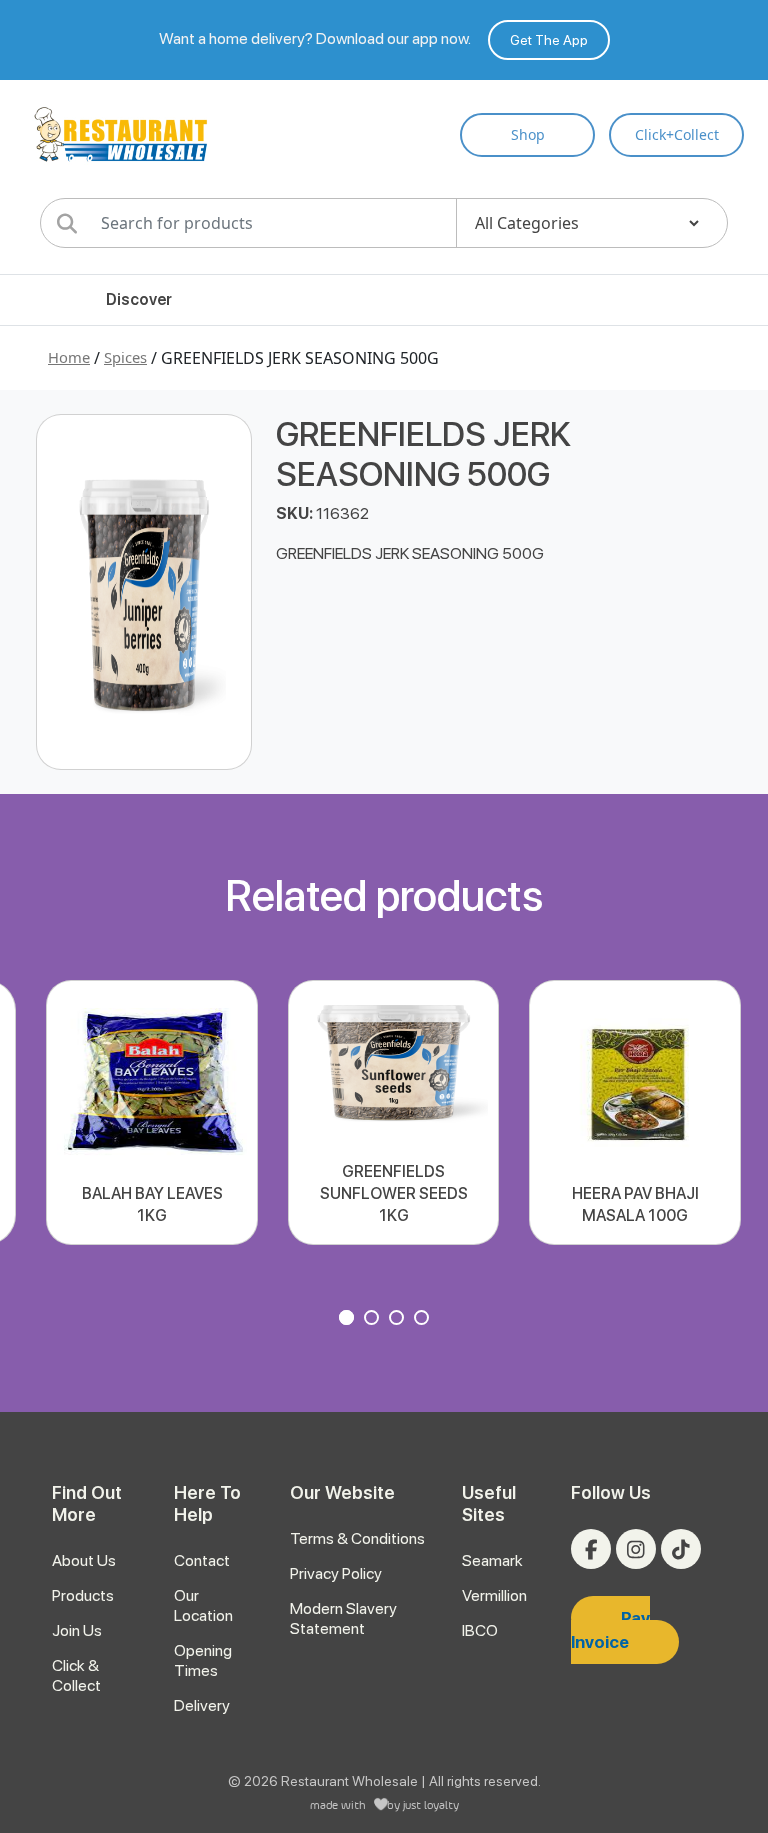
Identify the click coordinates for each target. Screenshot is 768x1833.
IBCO (480, 1630)
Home (69, 357)
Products (83, 1595)
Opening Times (203, 1660)
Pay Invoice (610, 1630)
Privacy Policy (336, 1573)
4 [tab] (424, 1320)
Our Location (203, 1605)
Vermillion (494, 1595)
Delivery (202, 1705)
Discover (139, 299)
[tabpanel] (151, 1112)
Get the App (549, 40)
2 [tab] (374, 1320)
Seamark (492, 1560)
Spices (125, 357)
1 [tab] (349, 1320)
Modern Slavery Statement (343, 1618)
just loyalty (431, 1804)
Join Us (77, 1630)
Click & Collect (76, 1675)
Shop (528, 134)
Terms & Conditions (357, 1538)
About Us (84, 1560)
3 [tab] (399, 1320)
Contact (202, 1560)
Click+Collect (677, 134)
